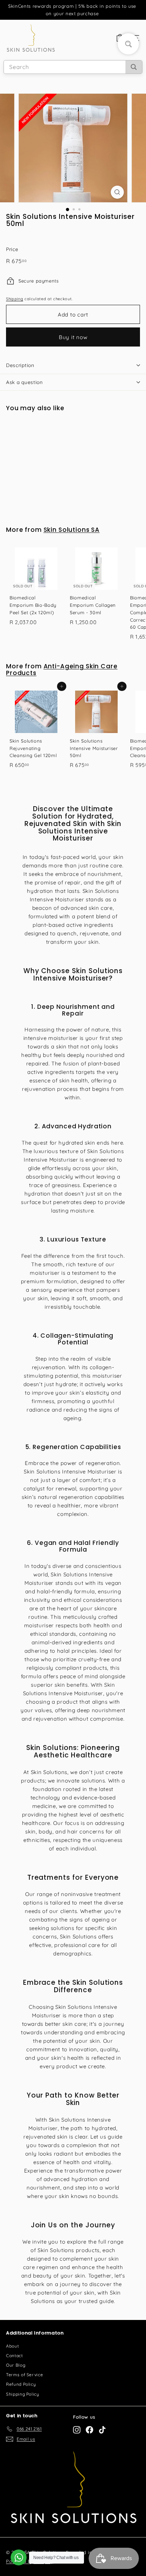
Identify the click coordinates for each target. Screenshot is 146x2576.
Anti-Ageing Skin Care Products (62, 670)
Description (20, 365)
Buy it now (73, 337)
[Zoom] (117, 192)
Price (12, 249)
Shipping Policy (23, 2394)
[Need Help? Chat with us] (19, 2557)
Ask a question (24, 382)
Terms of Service (24, 2375)
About (12, 2346)
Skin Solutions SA (72, 530)
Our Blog (16, 2365)
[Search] (134, 67)
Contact (15, 2356)
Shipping (15, 299)
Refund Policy (21, 2384)
